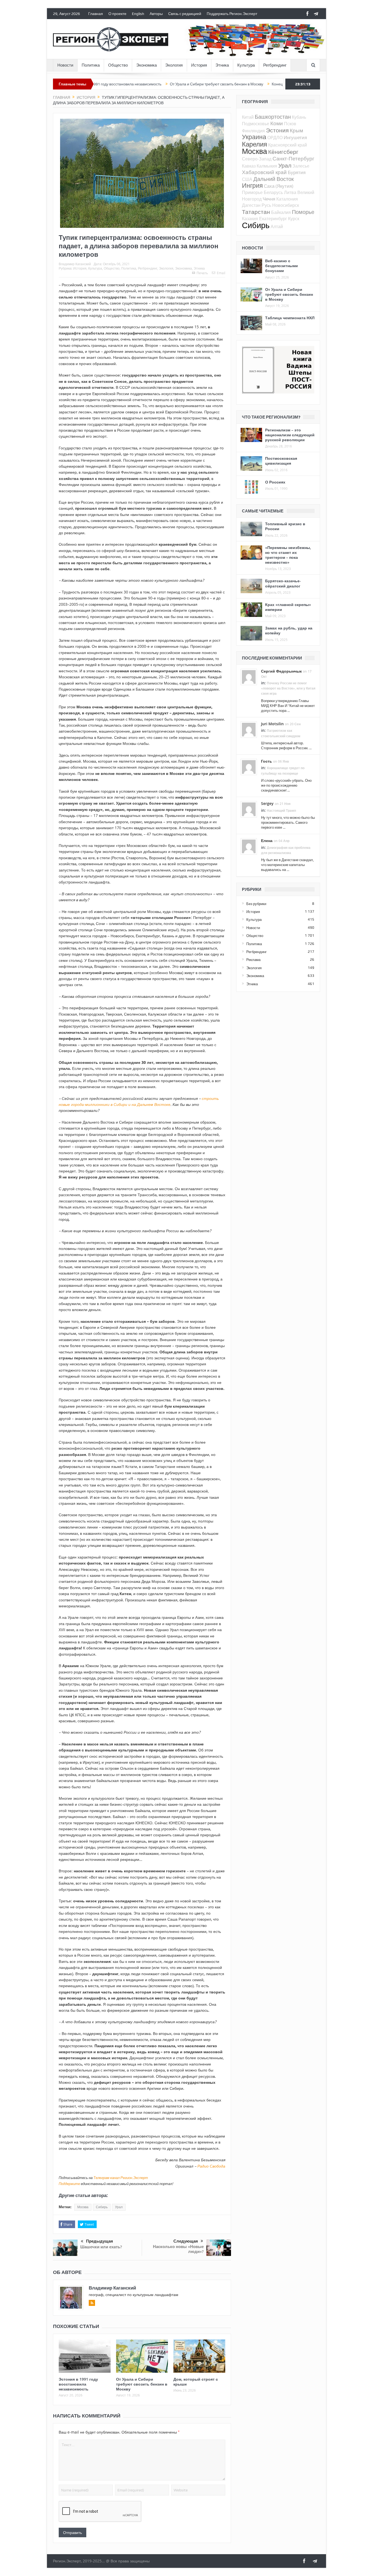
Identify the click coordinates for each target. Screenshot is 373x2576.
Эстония (277, 130)
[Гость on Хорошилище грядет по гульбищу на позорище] (249, 767)
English (138, 14)
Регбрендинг (275, 65)
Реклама (253, 960)
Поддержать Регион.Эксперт (232, 14)
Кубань (299, 117)
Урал (119, 2207)
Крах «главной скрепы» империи (288, 607)
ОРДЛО (275, 138)
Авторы (156, 14)
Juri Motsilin (272, 724)
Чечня (269, 199)
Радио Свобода (211, 2166)
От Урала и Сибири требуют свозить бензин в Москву (152, 84)
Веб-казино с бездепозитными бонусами (282, 266)
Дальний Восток (274, 179)
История (199, 65)
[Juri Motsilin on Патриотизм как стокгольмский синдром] (249, 729)
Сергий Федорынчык (281, 671)
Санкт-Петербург (293, 158)
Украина (254, 137)
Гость (267, 761)
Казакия (250, 219)
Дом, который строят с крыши (196, 2382)
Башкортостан (273, 117)
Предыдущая (100, 2241)
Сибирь (102, 2207)
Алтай (277, 226)
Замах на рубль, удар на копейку (289, 630)
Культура (246, 65)
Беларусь (273, 192)
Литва (290, 192)
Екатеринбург (273, 219)
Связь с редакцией (185, 14)
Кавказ (249, 166)
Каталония (287, 199)
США (247, 179)
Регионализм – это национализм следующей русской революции (290, 435)
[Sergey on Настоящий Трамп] (249, 809)
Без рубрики (256, 904)
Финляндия (253, 131)
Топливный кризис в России (285, 526)
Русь (266, 205)
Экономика (146, 65)
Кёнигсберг (283, 152)
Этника (222, 65)
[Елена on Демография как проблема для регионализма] (249, 846)
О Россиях (275, 482)
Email (221, 273)
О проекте (117, 14)
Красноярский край (288, 145)
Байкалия (281, 212)
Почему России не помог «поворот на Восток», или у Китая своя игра (288, 688)
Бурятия (297, 172)
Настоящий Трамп (281, 811)
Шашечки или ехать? (101, 2247)
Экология (174, 65)
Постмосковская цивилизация (281, 461)
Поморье (303, 212)
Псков (290, 124)
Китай (248, 117)
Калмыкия (267, 166)
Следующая (186, 2241)
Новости (65, 65)
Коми (277, 123)
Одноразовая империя (258, 84)
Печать (202, 273)
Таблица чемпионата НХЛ (290, 318)
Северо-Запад (257, 159)
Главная (96, 14)
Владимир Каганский (75, 264)
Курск (294, 219)
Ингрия (252, 185)
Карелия (254, 144)
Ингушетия (295, 137)
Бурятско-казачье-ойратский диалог (283, 583)
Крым (296, 130)
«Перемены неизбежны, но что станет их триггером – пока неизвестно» (288, 555)
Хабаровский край (264, 172)
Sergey (267, 803)
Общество (118, 65)
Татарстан (256, 212)
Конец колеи (219, 84)
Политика (91, 65)
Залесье (301, 166)
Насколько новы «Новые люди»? (178, 2249)
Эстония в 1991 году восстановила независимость (78, 2384)
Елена (267, 841)
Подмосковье (256, 124)
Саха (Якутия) (279, 186)
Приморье (252, 192)
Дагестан (251, 205)
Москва (83, 2207)
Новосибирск (286, 205)
